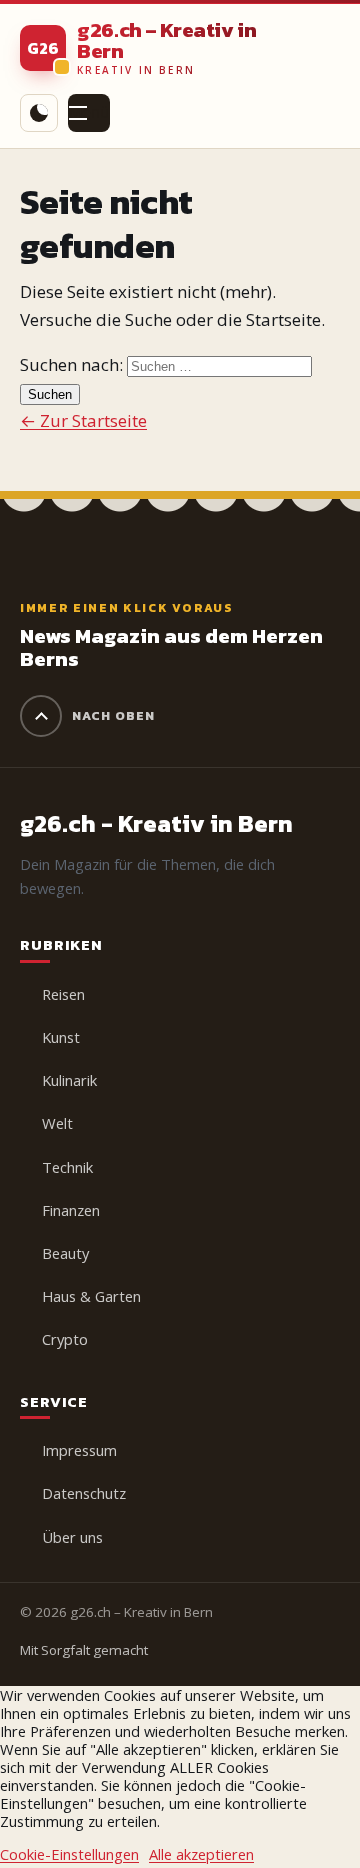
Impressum (79, 1450)
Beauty (65, 1253)
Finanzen (71, 1210)
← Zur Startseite (83, 420)
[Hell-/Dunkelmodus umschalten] (39, 113)
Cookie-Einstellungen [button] (69, 1854)
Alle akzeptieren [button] (201, 1854)
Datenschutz (84, 1493)
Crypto (65, 1339)
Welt (57, 1123)
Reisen (63, 994)
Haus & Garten (91, 1296)
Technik (67, 1167)
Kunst (61, 1037)
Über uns (72, 1537)
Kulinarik (69, 1080)
